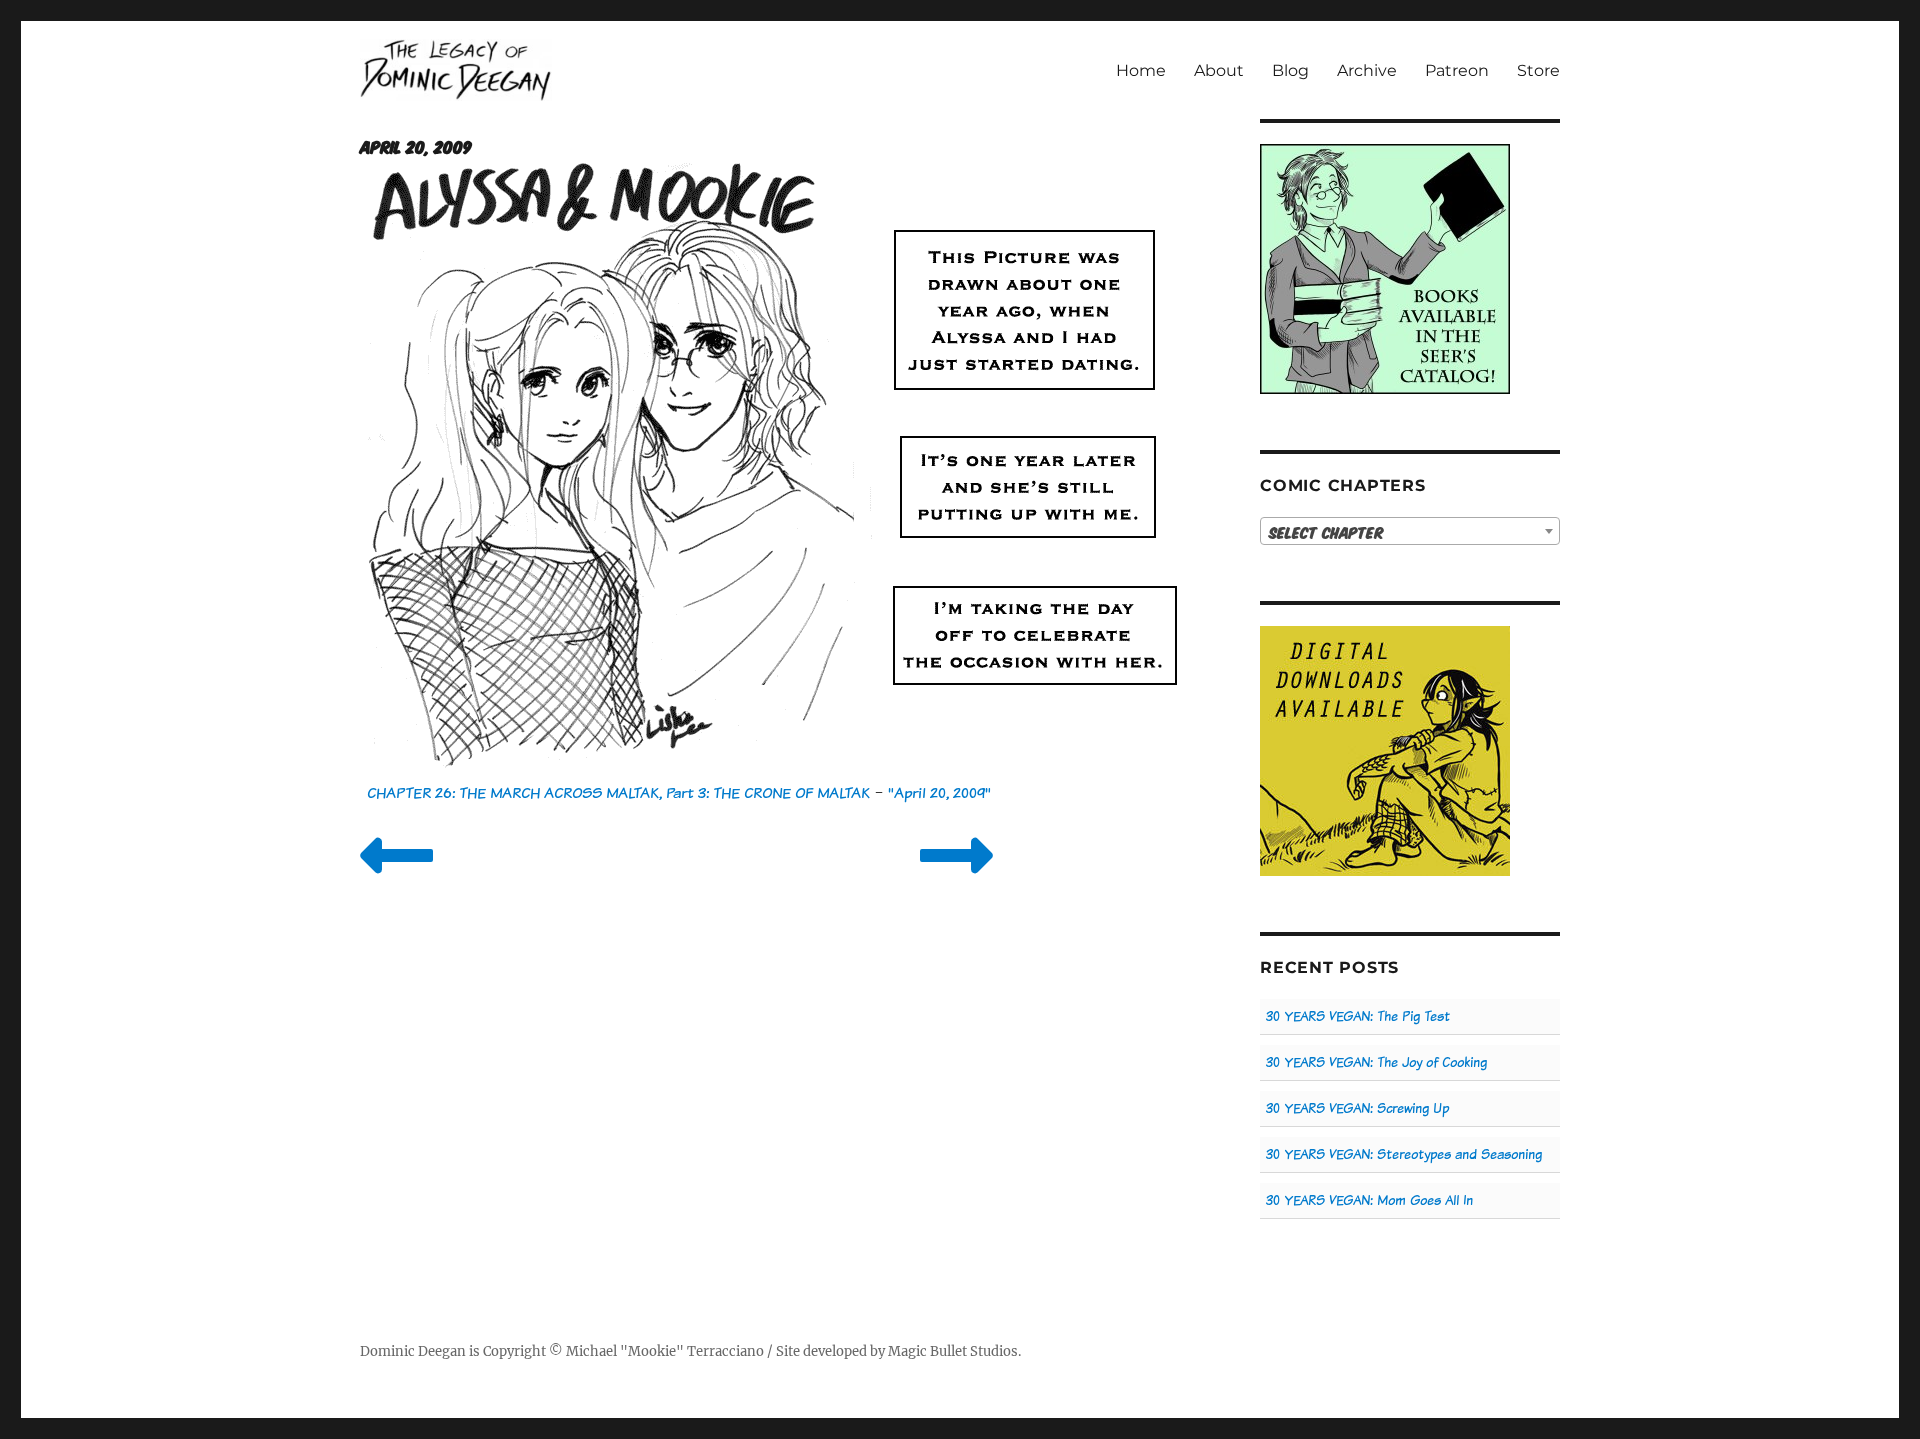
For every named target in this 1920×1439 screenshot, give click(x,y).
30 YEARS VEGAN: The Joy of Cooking (1376, 1062)
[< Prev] (396, 880)
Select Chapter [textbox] (1326, 532)
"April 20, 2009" (939, 792)
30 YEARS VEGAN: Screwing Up (1357, 1108)
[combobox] (1410, 531)
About (1219, 70)
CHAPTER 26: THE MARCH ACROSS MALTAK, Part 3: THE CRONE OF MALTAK (618, 792)
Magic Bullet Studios (953, 1351)
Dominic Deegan (413, 1351)
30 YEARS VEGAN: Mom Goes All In (1369, 1200)
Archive (1367, 70)
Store (1538, 70)
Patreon (1457, 70)
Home (1141, 70)
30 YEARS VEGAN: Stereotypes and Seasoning (1404, 1154)
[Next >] (956, 880)
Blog (1290, 70)
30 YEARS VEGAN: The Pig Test (1358, 1016)
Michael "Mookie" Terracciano (665, 1351)
